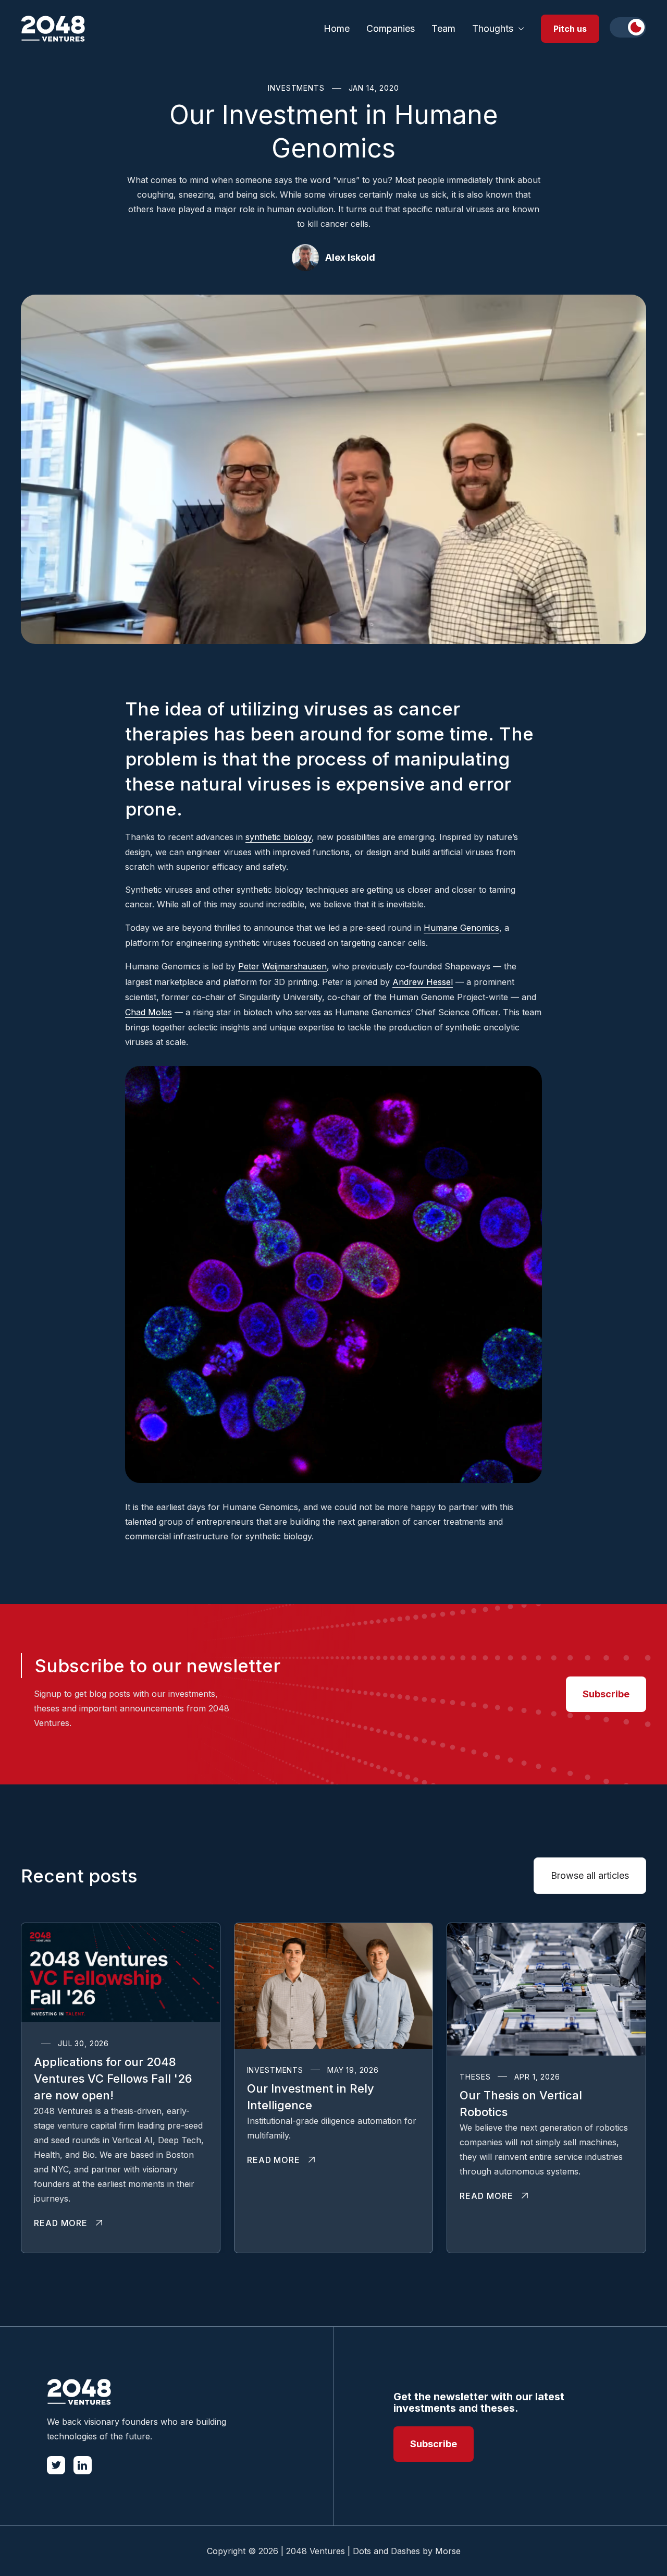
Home (337, 28)
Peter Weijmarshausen (282, 966)
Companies (391, 28)
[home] (53, 29)
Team (443, 28)
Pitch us (570, 29)
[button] (498, 29)
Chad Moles (149, 1012)
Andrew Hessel (423, 982)
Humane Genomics (461, 928)
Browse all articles (590, 1875)
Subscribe (606, 1694)
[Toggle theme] (628, 27)
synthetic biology (279, 837)
